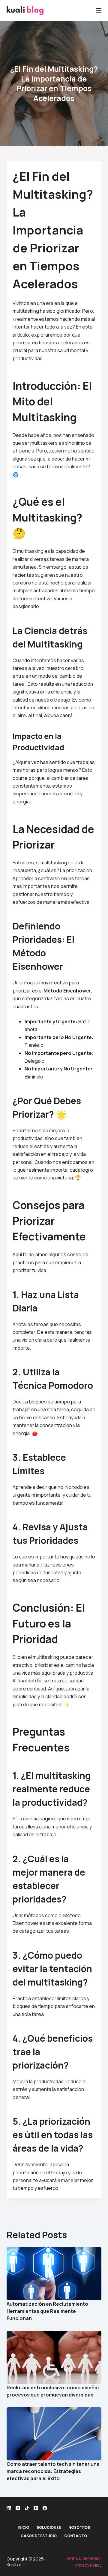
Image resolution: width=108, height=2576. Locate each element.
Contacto (76, 2536)
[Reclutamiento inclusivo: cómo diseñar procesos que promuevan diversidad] (54, 2357)
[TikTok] (27, 2508)
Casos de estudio (39, 2536)
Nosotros (79, 2528)
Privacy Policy (88, 2565)
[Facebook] (45, 2508)
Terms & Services (82, 2558)
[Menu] (99, 10)
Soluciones (49, 2528)
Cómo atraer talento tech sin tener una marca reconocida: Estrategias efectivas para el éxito (53, 2471)
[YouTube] (36, 2508)
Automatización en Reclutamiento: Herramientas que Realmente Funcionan (48, 2311)
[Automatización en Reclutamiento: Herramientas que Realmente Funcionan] (54, 2274)
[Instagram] (18, 2508)
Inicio (23, 2528)
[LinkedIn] (9, 2508)
